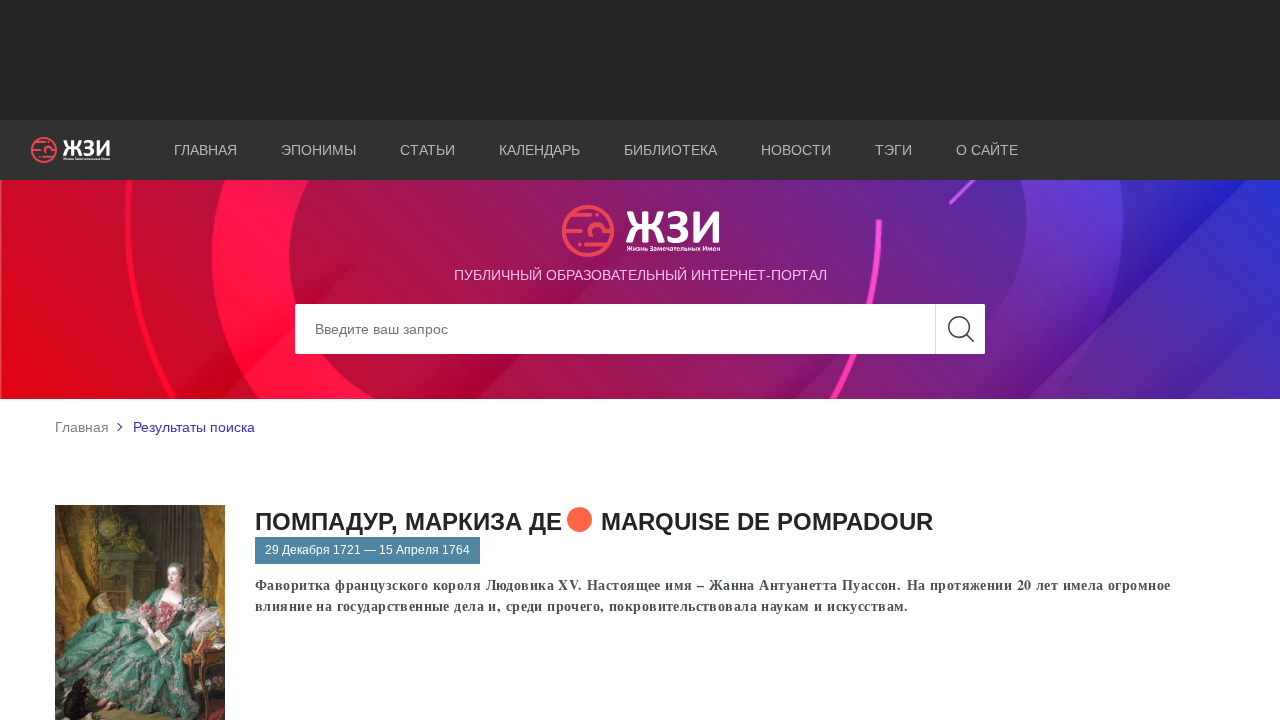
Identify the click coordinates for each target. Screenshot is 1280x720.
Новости (796, 150)
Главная (205, 150)
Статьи (427, 150)
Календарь (539, 150)
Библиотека (670, 150)
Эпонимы (318, 150)
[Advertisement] (640, 60)
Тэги (893, 150)
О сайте (987, 150)
